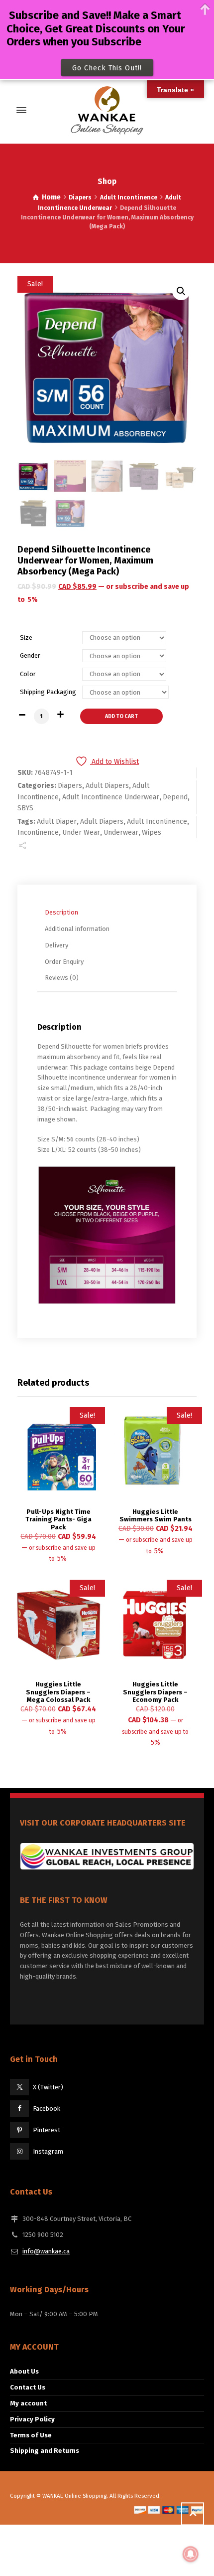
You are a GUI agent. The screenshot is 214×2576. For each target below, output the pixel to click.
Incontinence (38, 832)
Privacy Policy (32, 2419)
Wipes (152, 832)
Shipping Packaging (48, 692)
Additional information (77, 929)
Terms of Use (31, 2435)
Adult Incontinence (129, 197)
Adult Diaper (57, 822)
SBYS (25, 808)
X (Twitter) (48, 2087)
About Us (24, 2371)
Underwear (121, 832)
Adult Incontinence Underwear (111, 797)
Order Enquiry (64, 962)
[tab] (109, 913)
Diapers (80, 197)
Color (28, 674)
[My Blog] (107, 110)
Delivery (56, 945)
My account (28, 2403)
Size (26, 638)
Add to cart (121, 716)
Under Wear (81, 832)
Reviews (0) (62, 978)
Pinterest (47, 2130)
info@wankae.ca (46, 2251)
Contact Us (28, 2387)
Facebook (47, 2109)
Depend (175, 797)
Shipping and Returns (45, 2451)
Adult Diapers (107, 786)
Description (61, 912)
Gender (30, 655)
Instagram (48, 2151)
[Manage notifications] (191, 2554)
